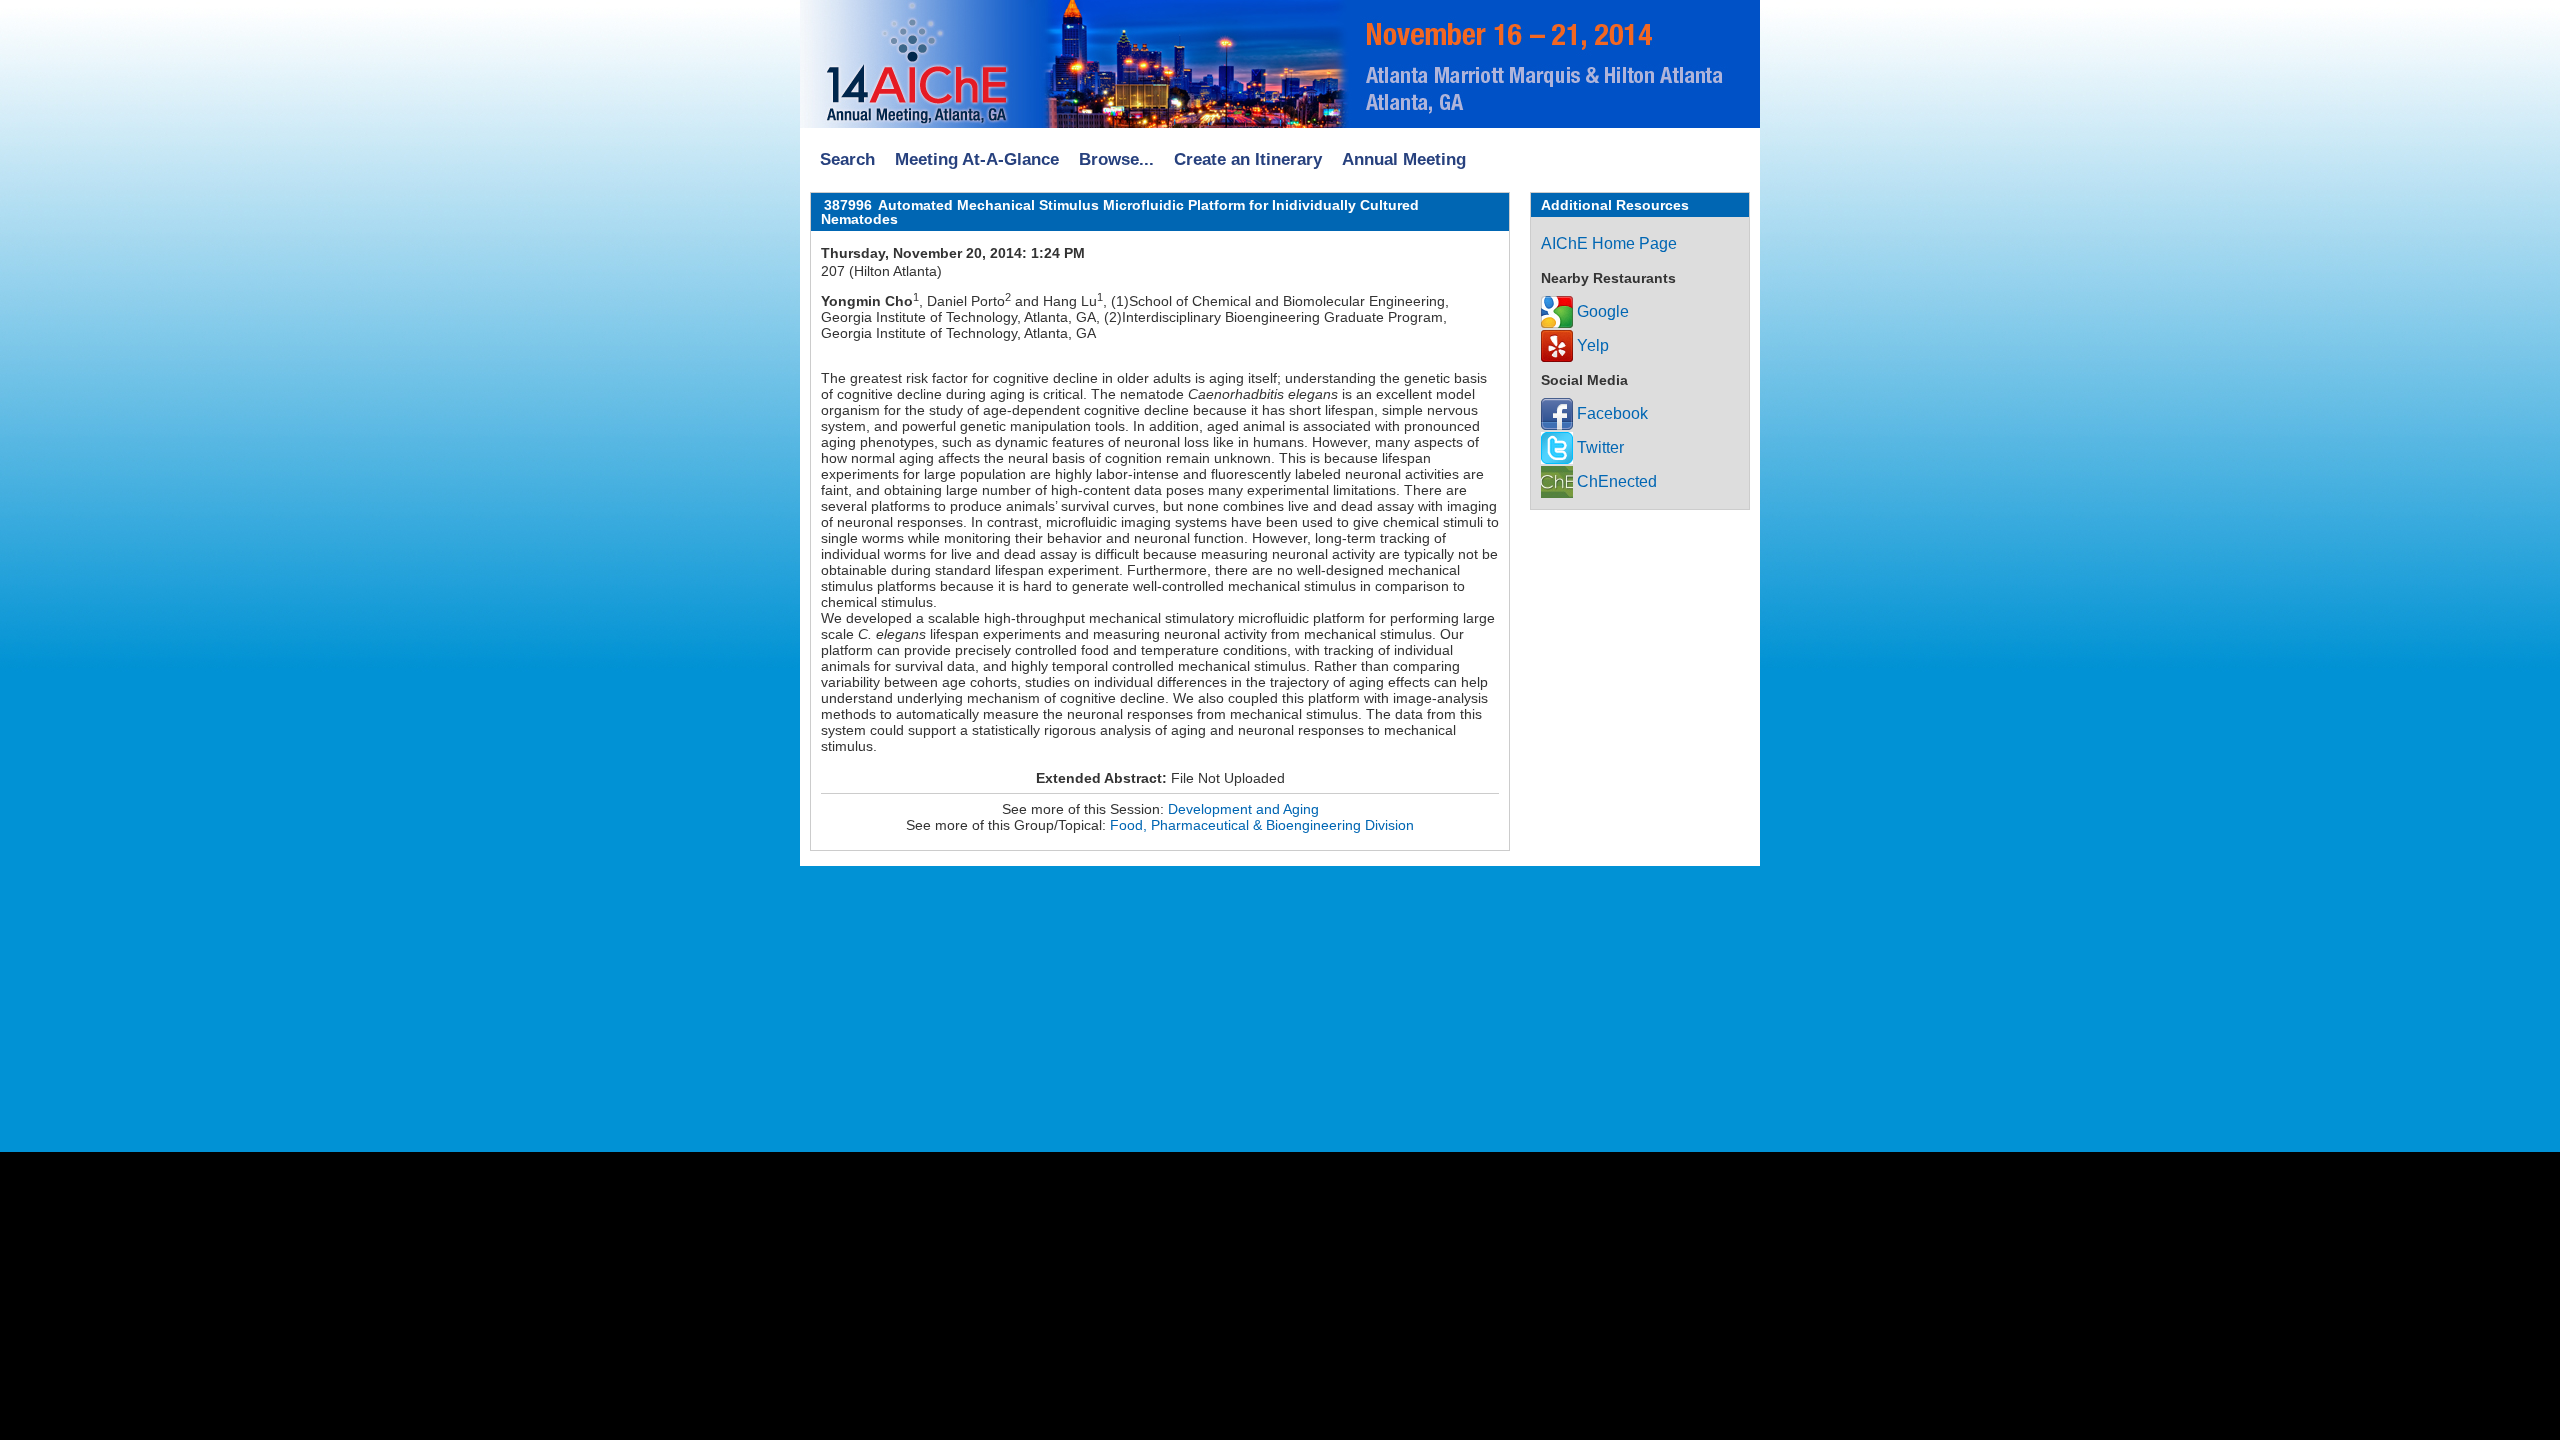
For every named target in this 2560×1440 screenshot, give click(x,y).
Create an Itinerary (1248, 159)
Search (847, 159)
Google (1601, 311)
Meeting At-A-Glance (977, 159)
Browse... (1116, 159)
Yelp (1591, 345)
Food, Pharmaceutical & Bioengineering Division (1262, 825)
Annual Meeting (1404, 159)
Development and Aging (1243, 809)
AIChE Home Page (1609, 243)
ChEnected (1615, 481)
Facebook (1610, 413)
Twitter (1598, 447)
